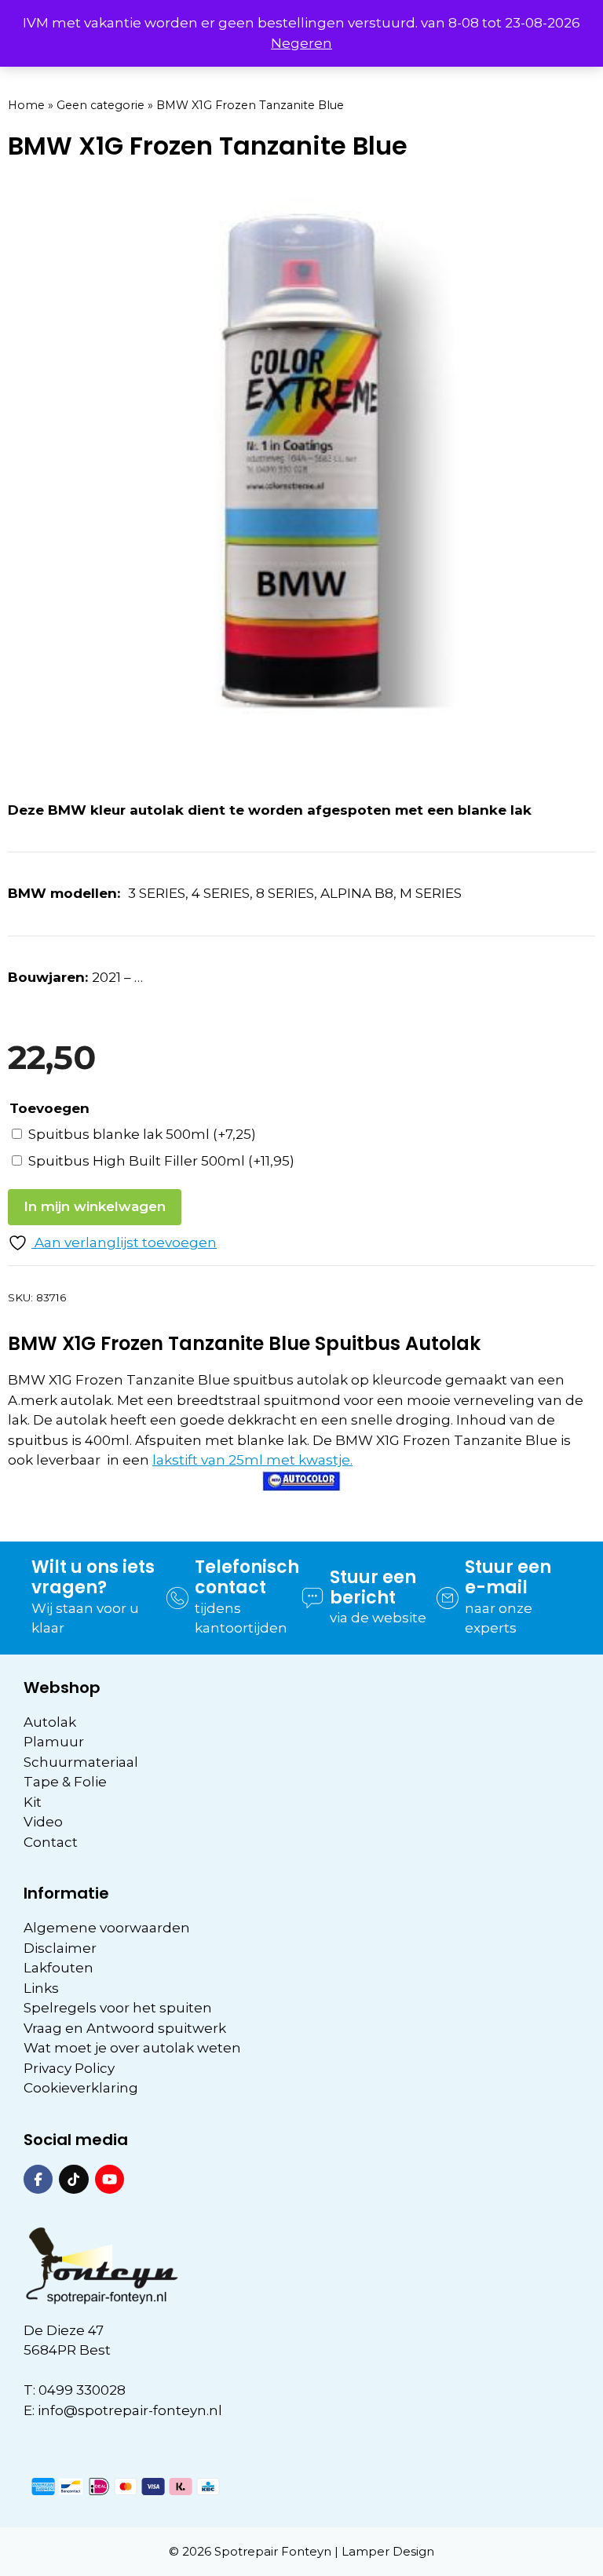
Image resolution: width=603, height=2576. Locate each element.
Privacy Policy (69, 2068)
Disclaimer (60, 1948)
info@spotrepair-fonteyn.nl (130, 2410)
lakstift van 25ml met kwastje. (252, 1460)
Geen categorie (100, 105)
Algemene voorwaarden (107, 1928)
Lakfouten (58, 1968)
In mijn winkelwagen (95, 1206)
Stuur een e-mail (508, 1577)
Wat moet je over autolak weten (132, 2048)
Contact (51, 1842)
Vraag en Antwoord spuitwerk (125, 2028)
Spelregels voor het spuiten (118, 2008)
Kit (33, 1802)
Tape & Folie (65, 1782)
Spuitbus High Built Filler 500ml (161, 1161)
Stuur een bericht (373, 1587)
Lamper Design (388, 2551)
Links (41, 1988)
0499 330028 (82, 2390)
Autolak (50, 1722)
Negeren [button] (301, 43)
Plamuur (54, 1742)
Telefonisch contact (247, 1577)
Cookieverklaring (81, 2088)
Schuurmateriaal (81, 1762)
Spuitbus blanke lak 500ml (142, 1134)
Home (26, 105)
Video (43, 1822)
